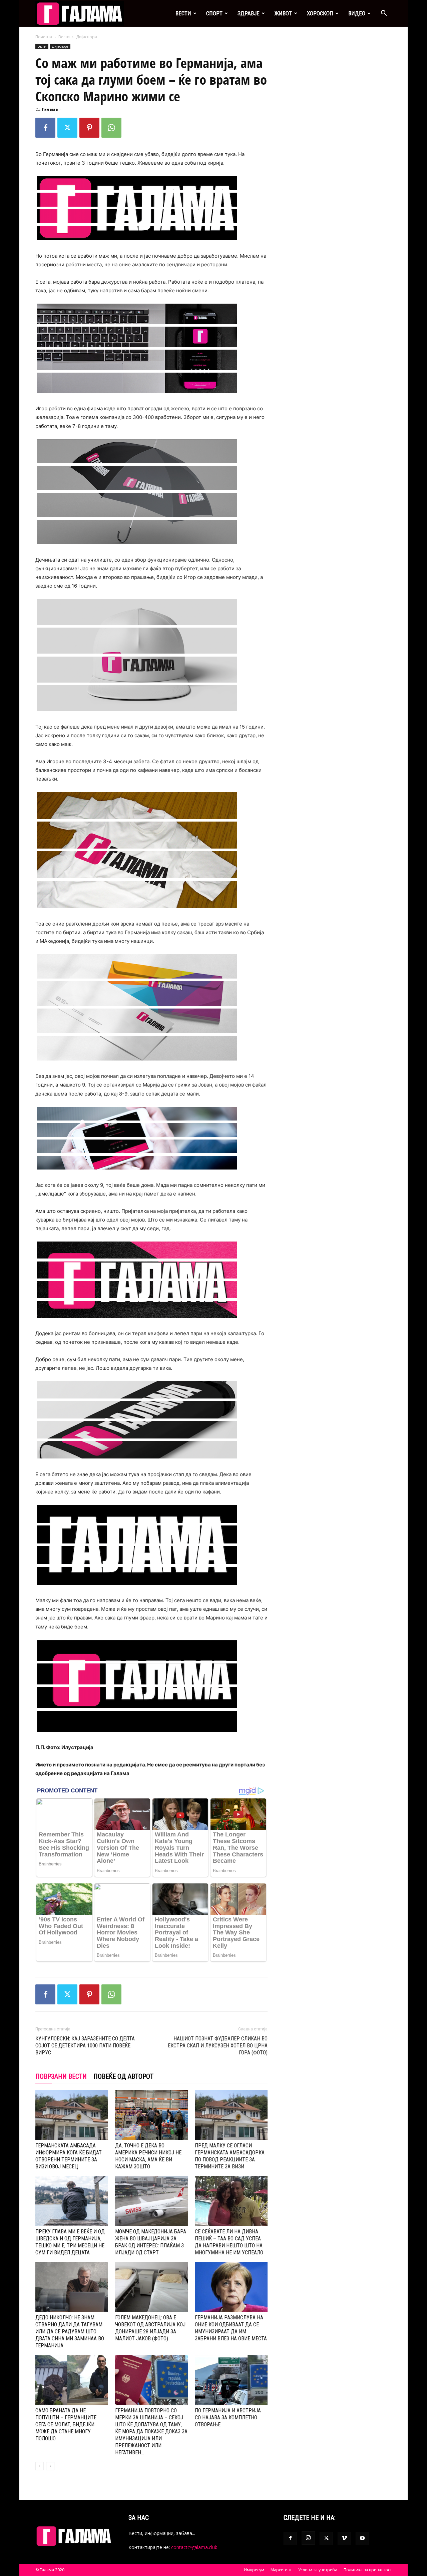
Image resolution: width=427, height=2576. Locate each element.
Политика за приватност (368, 2570)
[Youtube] (362, 2538)
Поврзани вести (61, 2076)
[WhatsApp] (111, 128)
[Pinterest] (89, 128)
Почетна (44, 37)
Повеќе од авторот (123, 2076)
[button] (384, 14)
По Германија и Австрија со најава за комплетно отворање (228, 2418)
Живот (283, 13)
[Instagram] (308, 2538)
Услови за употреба (318, 2570)
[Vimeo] (344, 2538)
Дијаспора (60, 46)
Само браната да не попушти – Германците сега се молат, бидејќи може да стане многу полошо (66, 2425)
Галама (50, 109)
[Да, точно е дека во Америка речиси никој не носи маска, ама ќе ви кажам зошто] (151, 2115)
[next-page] (50, 2466)
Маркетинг (281, 2570)
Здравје (249, 13)
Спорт (214, 13)
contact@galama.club (194, 2547)
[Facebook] (45, 128)
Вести (183, 13)
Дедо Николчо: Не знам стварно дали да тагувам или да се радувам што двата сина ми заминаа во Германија (70, 2332)
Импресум (254, 2570)
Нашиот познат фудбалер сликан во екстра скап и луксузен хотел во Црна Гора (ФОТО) (218, 2046)
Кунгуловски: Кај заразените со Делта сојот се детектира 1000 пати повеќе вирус (85, 2046)
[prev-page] (40, 2466)
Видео (357, 13)
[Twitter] (67, 128)
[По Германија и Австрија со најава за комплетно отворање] (231, 2380)
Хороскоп (320, 13)
